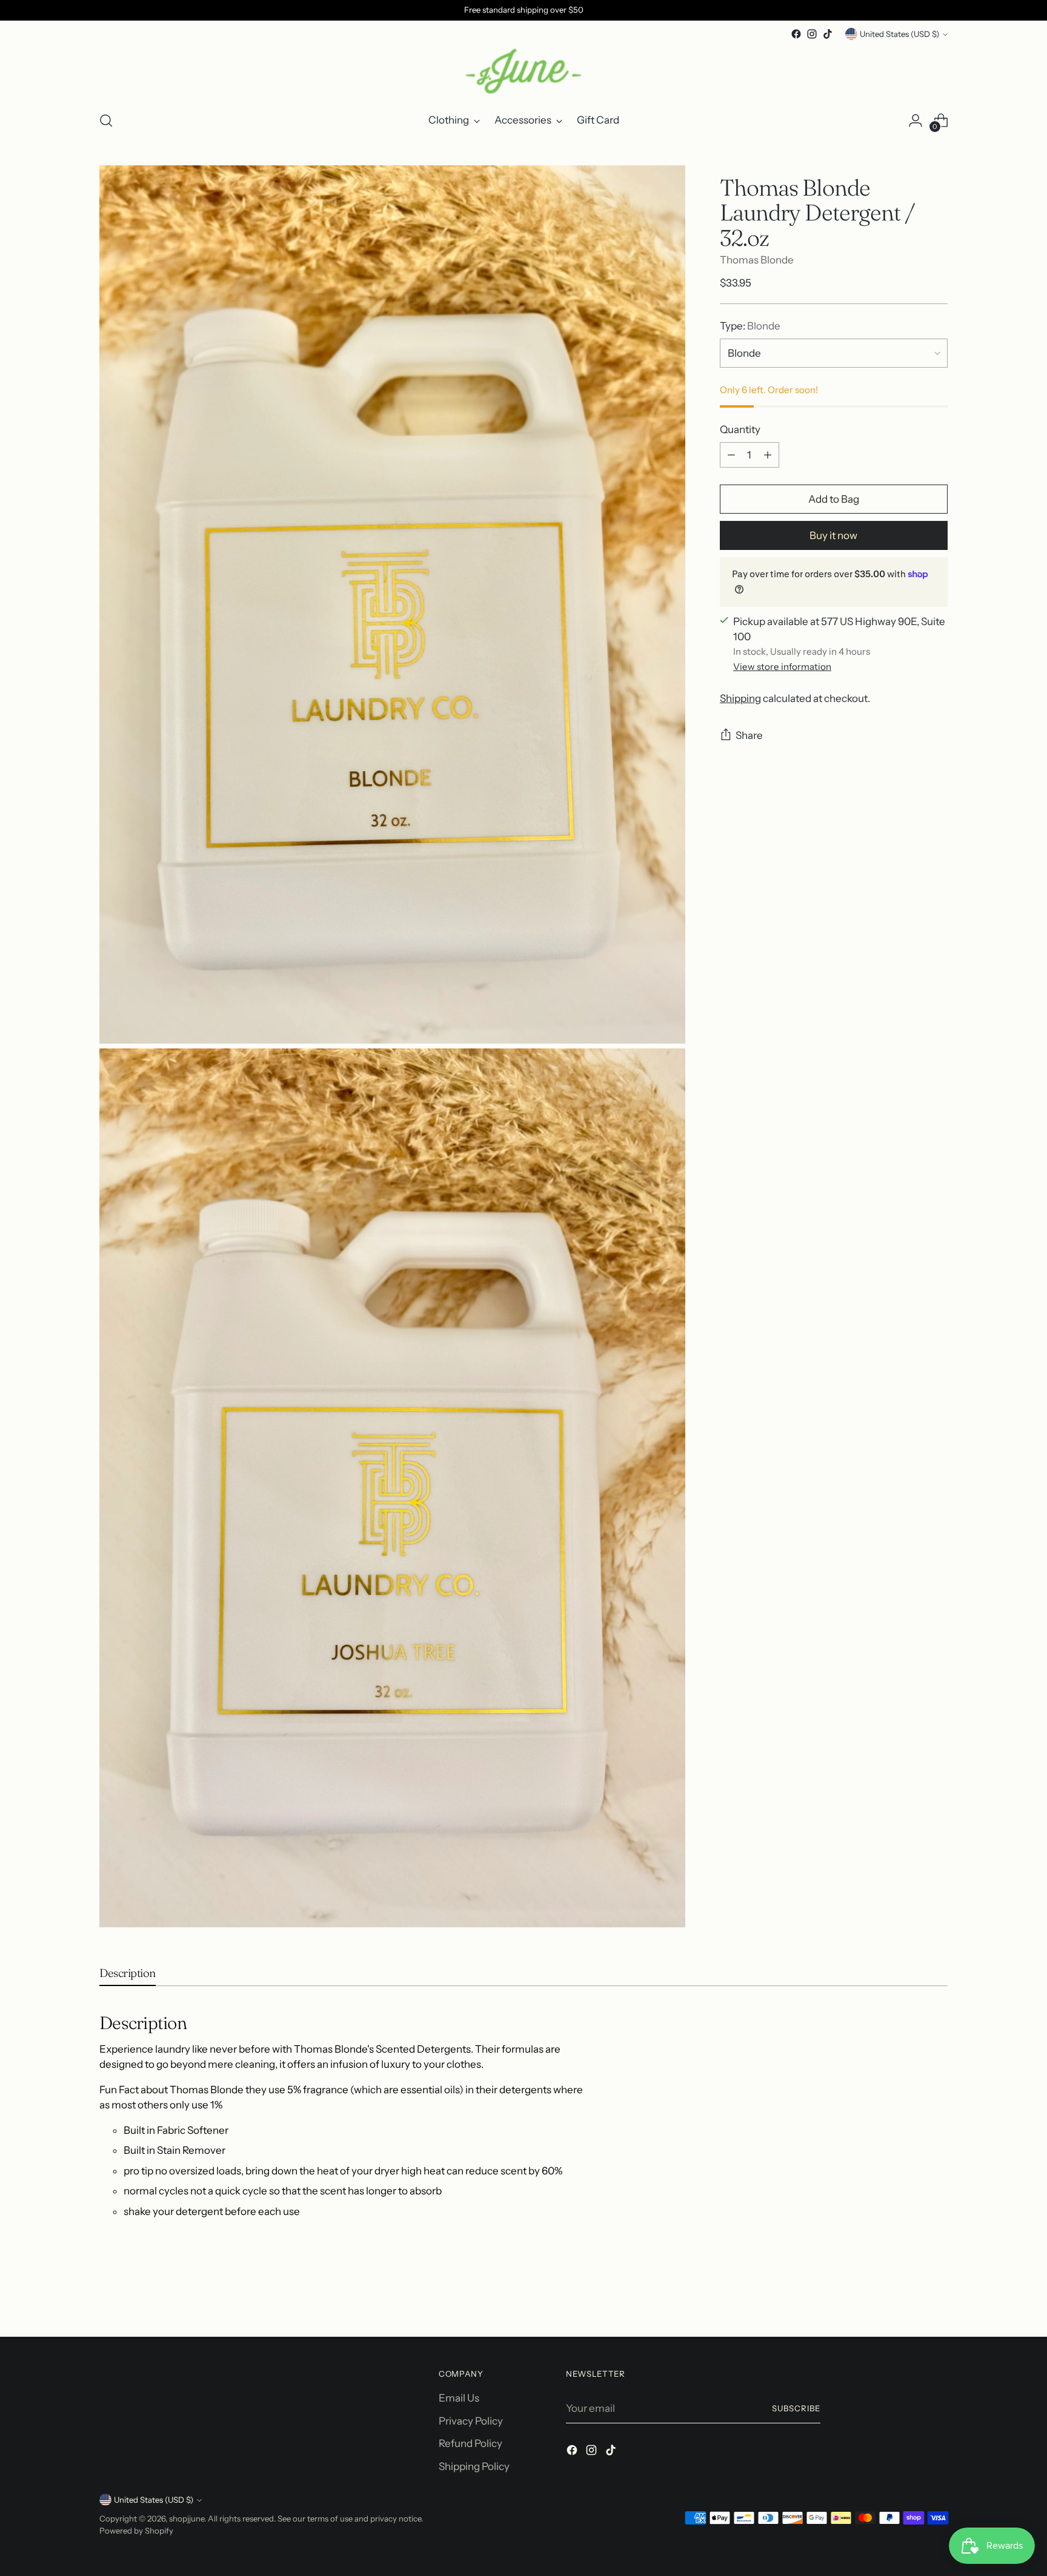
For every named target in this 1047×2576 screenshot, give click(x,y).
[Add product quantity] (768, 455)
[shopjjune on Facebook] (796, 34)
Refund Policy (470, 2443)
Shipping (740, 698)
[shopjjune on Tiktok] (828, 34)
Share (749, 735)
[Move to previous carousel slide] (909, 2296)
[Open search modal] (106, 121)
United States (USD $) (899, 34)
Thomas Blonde (757, 259)
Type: (750, 325)
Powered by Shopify (136, 2531)
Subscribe (796, 2408)
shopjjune (187, 2518)
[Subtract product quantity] (731, 455)
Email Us (459, 2398)
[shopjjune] (523, 71)
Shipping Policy (474, 2466)
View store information (782, 666)
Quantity (740, 429)
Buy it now (833, 535)
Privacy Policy (471, 2421)
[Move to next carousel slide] (937, 2295)
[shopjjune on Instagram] (812, 34)
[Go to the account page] (916, 121)
